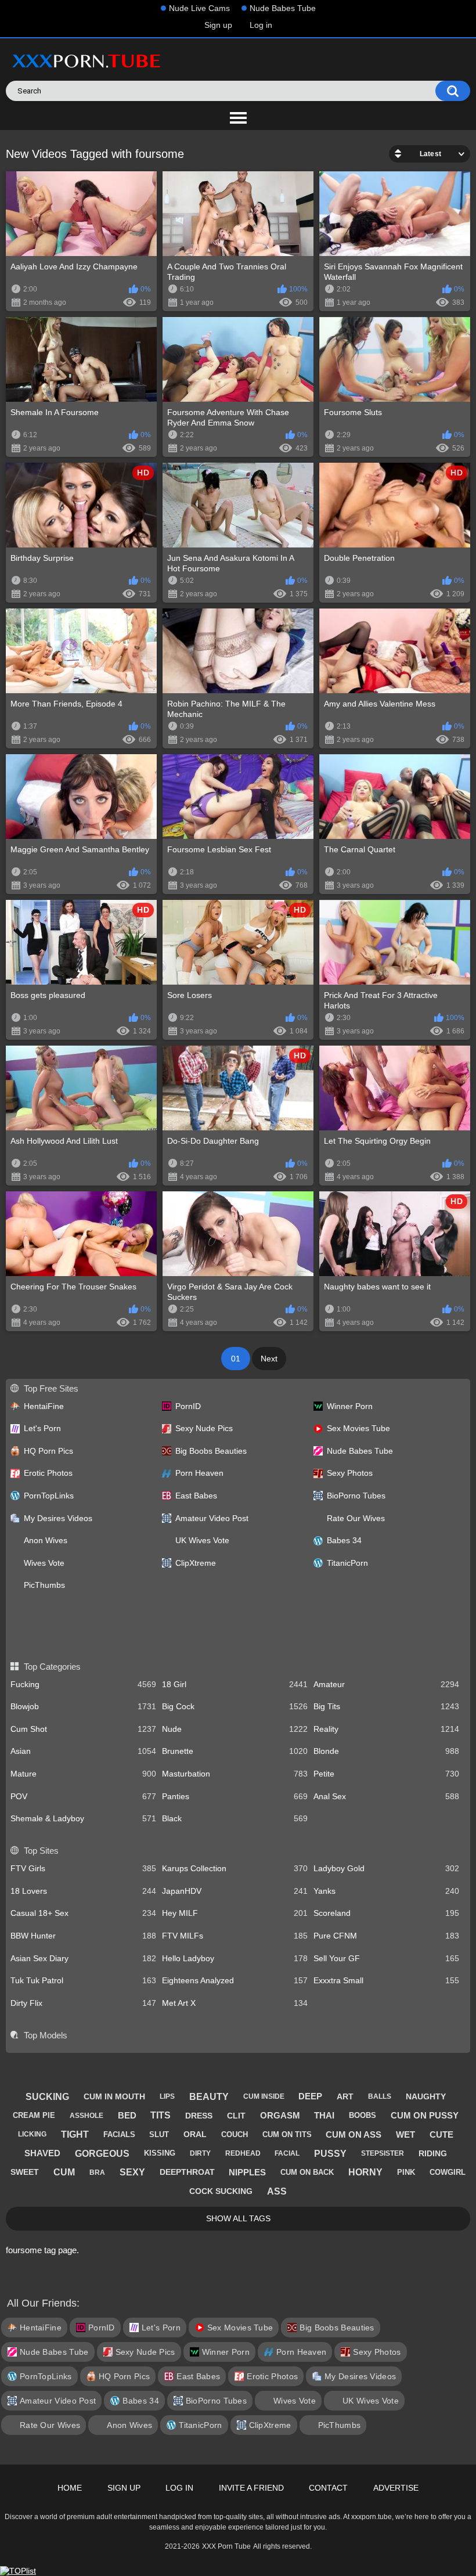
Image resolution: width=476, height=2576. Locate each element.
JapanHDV (235, 1891)
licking (32, 2134)
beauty (209, 2097)
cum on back (307, 2172)
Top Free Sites (51, 1388)
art (345, 2096)
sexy (132, 2172)
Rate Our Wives (356, 1518)
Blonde (386, 1751)
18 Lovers (83, 1891)
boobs (363, 2115)
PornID (188, 1406)
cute (441, 2134)
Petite (386, 1774)
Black (235, 1818)
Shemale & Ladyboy (83, 1818)
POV (83, 1796)
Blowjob (83, 1706)
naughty (426, 2096)
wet (405, 2134)
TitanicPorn (347, 1563)
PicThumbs (44, 1585)
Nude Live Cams (199, 8)
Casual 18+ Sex (83, 1913)
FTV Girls (83, 1868)
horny (365, 2172)
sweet (25, 2172)
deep (310, 2096)
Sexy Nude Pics (204, 1428)
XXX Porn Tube (226, 2546)
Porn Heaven (199, 1473)
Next (269, 1359)
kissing (160, 2153)
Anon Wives (46, 1540)
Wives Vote (44, 1563)
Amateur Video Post (212, 1518)
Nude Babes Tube (283, 8)
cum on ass (354, 2134)
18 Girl (235, 1684)
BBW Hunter (83, 1936)
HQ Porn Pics (48, 1451)
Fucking (83, 1684)
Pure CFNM (386, 1936)
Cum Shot (83, 1729)
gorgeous (102, 2154)
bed (127, 2115)
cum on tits (287, 2134)
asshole (86, 2116)
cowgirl (448, 2172)
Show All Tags (238, 2218)
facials (119, 2134)
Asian (83, 1751)
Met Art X (235, 2003)
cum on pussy (425, 2115)
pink (406, 2172)
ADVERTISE (396, 2488)
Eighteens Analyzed (235, 1980)
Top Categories (52, 1667)
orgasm (280, 2115)
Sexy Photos (350, 1473)
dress (199, 2116)
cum (64, 2172)
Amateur (386, 1684)
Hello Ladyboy (235, 1958)
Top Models (45, 2035)
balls (380, 2096)
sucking (47, 2097)
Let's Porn (42, 1428)
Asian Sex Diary (83, 1958)
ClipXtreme (196, 1563)
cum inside (264, 2096)
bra (97, 2173)
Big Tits (386, 1706)
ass (277, 2191)
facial (287, 2153)
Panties (235, 1796)
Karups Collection (235, 1868)
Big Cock (235, 1706)
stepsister (383, 2153)
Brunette (235, 1751)
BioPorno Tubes (356, 1496)
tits (161, 2115)
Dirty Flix (83, 2003)
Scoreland (386, 1913)
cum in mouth (114, 2096)
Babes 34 (344, 1540)
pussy (330, 2154)
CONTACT (328, 2488)
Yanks (386, 1891)
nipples (247, 2172)
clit (236, 2116)
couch (235, 2134)
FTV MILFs (235, 1936)
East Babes (196, 1496)
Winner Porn (350, 1406)
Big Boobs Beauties (211, 1451)
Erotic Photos (48, 1473)
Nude (235, 1729)
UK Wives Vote (202, 1540)
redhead (243, 2153)
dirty (200, 2153)
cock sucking (221, 2191)
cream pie (34, 2115)
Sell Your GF (386, 1958)
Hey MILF (235, 1913)
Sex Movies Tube (358, 1428)
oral (195, 2134)
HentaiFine (44, 1406)
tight (75, 2134)
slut (159, 2134)
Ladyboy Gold (386, 1868)
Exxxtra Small (386, 1980)
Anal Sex (386, 1796)
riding (433, 2153)
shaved (42, 2153)
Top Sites (41, 1851)
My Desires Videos (58, 1518)
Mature (83, 1774)
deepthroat (187, 2172)
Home (70, 2488)
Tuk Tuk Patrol (83, 1980)
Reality (386, 1729)
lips (167, 2096)
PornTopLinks (49, 1496)
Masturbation (235, 1774)
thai (324, 2115)
